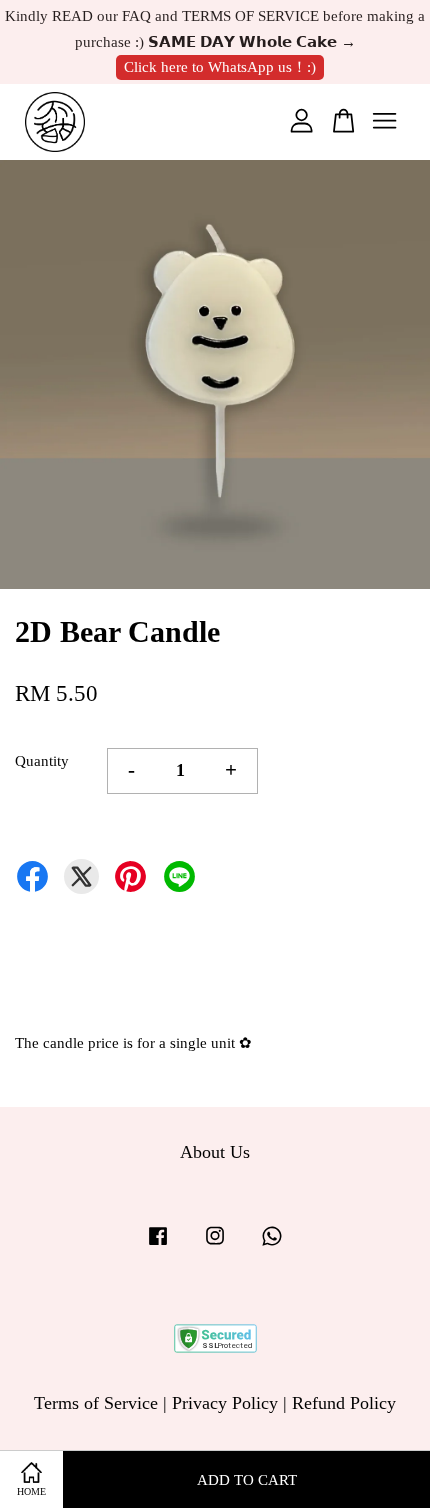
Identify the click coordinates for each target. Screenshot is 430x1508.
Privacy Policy (225, 1403)
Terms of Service (96, 1403)
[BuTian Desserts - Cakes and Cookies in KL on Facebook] (158, 1244)
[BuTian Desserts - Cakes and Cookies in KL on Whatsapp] (272, 1244)
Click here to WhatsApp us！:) (220, 67)
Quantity (42, 761)
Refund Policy (344, 1403)
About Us (215, 1152)
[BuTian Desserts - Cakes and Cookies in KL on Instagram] (215, 1244)
